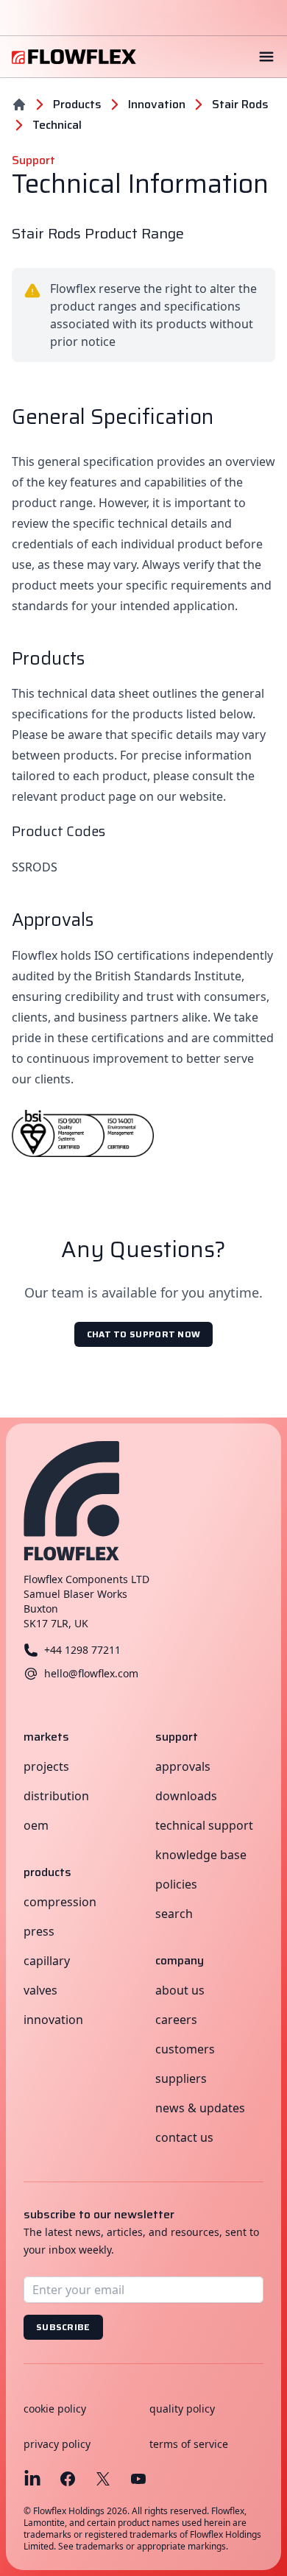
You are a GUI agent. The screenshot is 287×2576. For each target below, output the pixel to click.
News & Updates (200, 2108)
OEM (36, 1825)
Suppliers (181, 2078)
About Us (180, 1990)
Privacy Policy (57, 2444)
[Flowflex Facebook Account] (68, 2479)
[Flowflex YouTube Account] (138, 2479)
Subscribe (63, 2327)
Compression (60, 1902)
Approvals (183, 1766)
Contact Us (184, 2137)
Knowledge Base (201, 1855)
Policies (176, 1884)
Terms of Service (189, 2444)
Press (39, 1931)
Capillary (47, 1961)
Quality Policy (182, 2409)
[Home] (19, 105)
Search (174, 1914)
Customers (185, 2049)
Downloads (186, 1796)
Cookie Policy (55, 2409)
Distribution (56, 1796)
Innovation (53, 2020)
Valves (40, 1990)
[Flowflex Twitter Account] (103, 2479)
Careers (176, 2020)
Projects (46, 1766)
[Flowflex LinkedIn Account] (32, 2479)
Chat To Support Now (144, 1334)
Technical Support (204, 1825)
